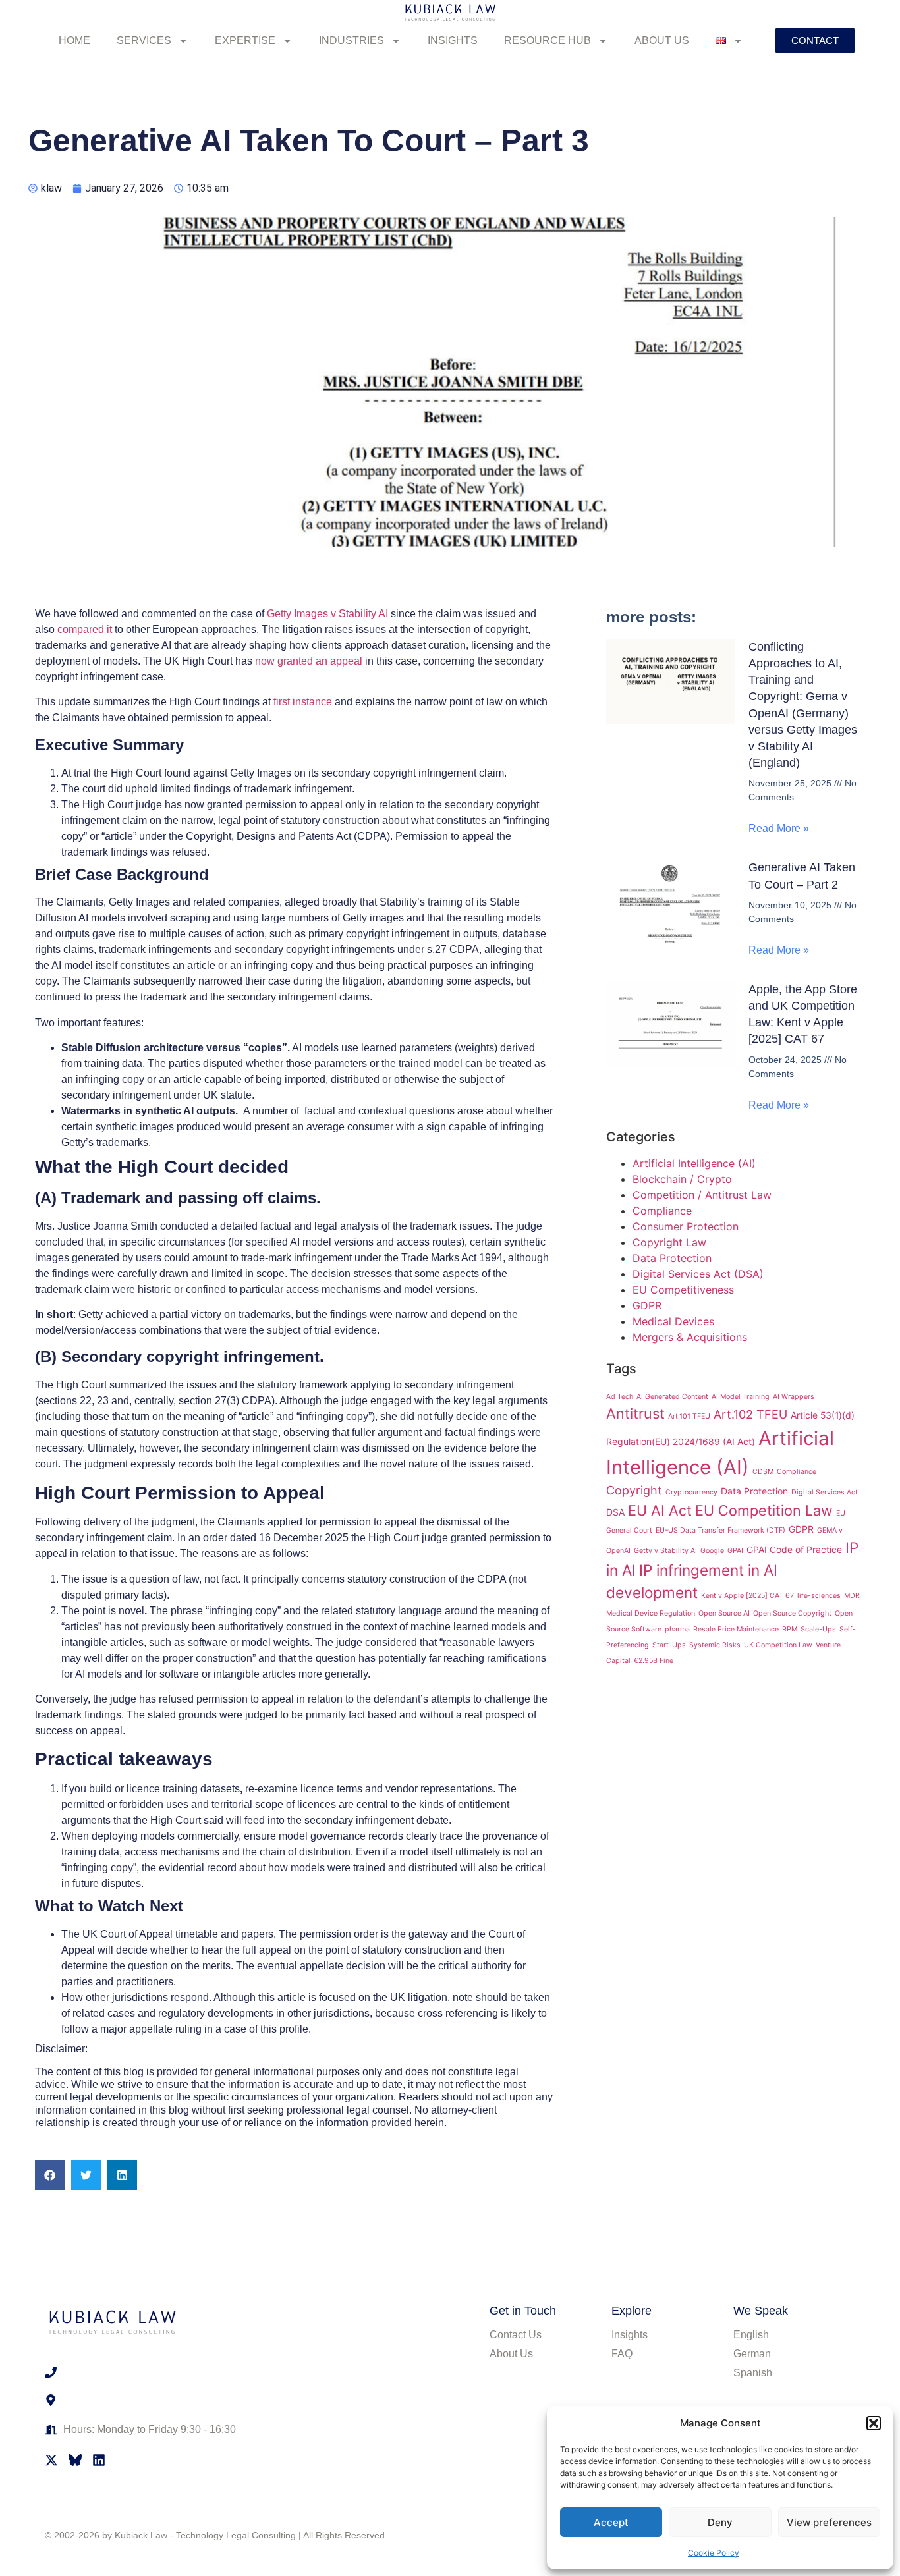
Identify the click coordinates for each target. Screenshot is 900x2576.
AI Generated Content (672, 1397)
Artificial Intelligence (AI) (694, 1163)
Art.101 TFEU (689, 1416)
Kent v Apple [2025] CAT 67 (747, 1596)
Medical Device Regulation (651, 1613)
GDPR (647, 1305)
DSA (615, 1512)
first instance (303, 702)
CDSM (763, 1472)
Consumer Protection (686, 1226)
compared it (85, 629)
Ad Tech (620, 1397)
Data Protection (672, 1258)
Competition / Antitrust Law (702, 1195)
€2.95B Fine (654, 1661)
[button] (874, 2423)
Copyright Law (669, 1242)
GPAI (735, 1551)
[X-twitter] (51, 2460)
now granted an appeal (309, 661)
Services (144, 41)
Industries (352, 41)
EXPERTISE (245, 41)
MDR (852, 1596)
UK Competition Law (778, 1645)
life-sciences (819, 1596)
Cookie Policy (714, 2553)
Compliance (662, 1211)
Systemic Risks (715, 1645)
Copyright (634, 1490)
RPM (790, 1629)
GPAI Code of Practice (794, 1549)
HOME (74, 41)
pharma (677, 1629)
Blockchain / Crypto (682, 1179)
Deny (720, 2522)
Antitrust (635, 1413)
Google (712, 1551)
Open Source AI (724, 1613)
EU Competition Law (764, 1510)
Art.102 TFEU (750, 1414)
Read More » (779, 828)
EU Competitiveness (683, 1290)
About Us (662, 41)
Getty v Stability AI (665, 1551)
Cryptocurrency (691, 1492)
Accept (611, 2522)
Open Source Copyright (792, 1613)
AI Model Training (741, 1397)
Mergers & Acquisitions (690, 1337)
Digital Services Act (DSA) (698, 1274)
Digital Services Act (825, 1492)
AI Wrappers (794, 1397)
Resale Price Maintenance (736, 1629)
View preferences (829, 2522)
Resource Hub (548, 41)
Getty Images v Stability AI (327, 614)
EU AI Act (660, 1510)
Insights (453, 41)
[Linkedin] (99, 2460)
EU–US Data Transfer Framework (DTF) (720, 1530)
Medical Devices (673, 1321)
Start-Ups (669, 1645)
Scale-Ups (818, 1629)
